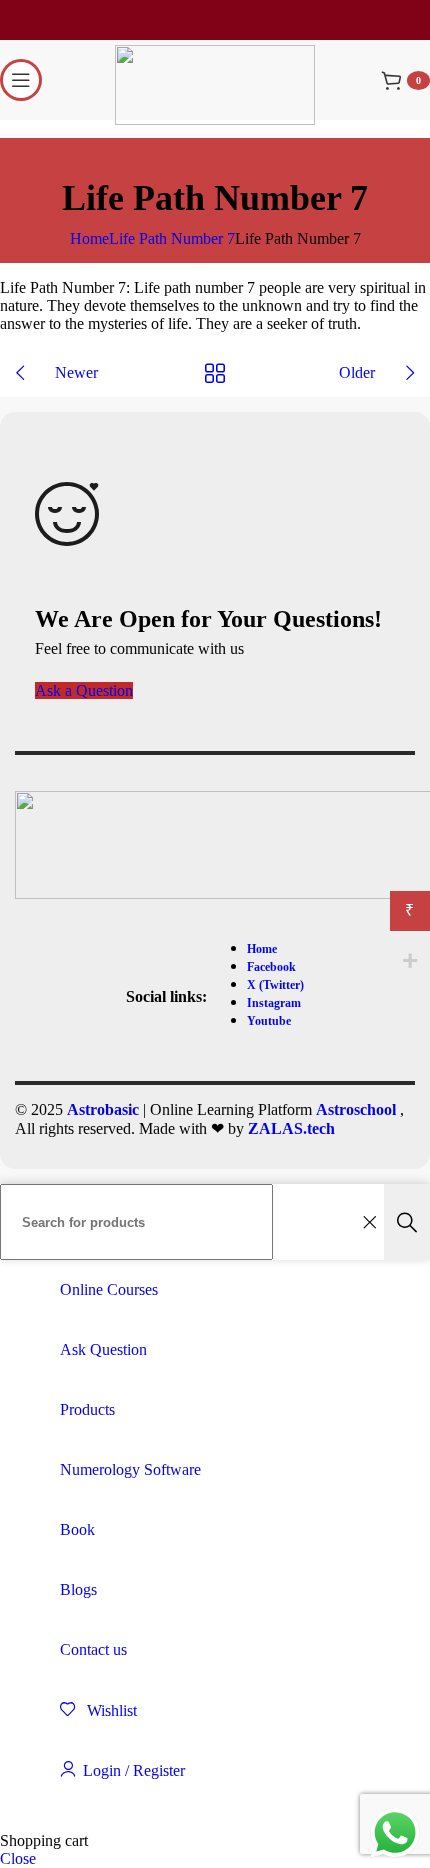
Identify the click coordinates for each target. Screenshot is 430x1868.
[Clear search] (369, 1222)
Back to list (215, 373)
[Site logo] (215, 119)
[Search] (407, 1222)
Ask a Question (84, 690)
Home (89, 238)
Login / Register (134, 1770)
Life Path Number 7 (172, 238)
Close (18, 1858)
